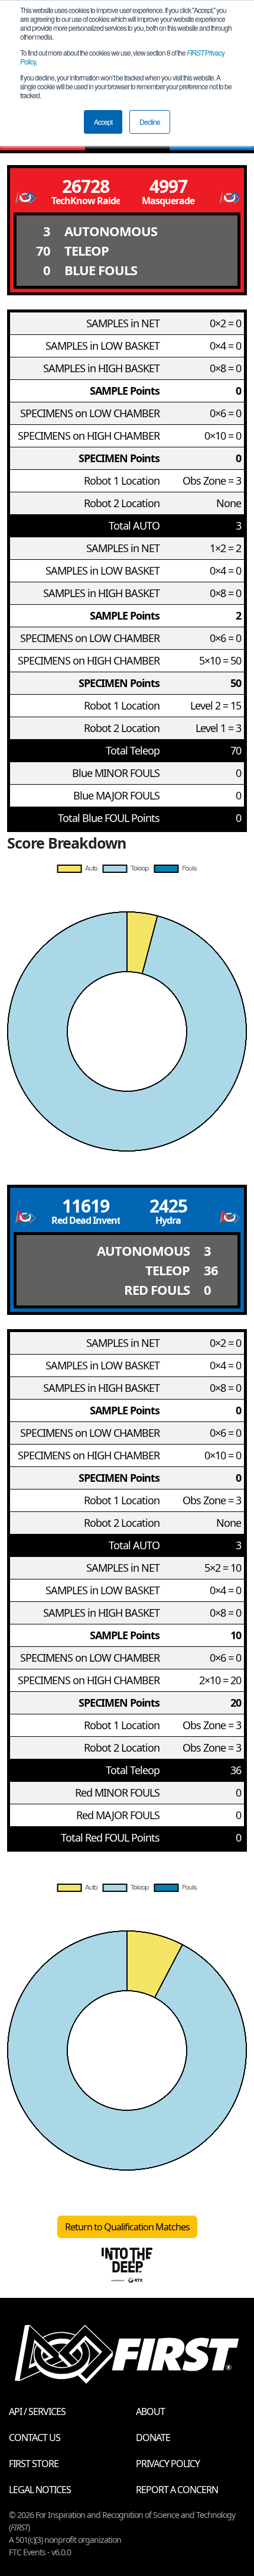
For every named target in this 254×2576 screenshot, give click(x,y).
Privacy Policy (168, 2464)
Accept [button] (103, 122)
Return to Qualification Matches (127, 2227)
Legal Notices (40, 2490)
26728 (86, 186)
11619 (86, 1206)
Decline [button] (150, 122)
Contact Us (35, 2438)
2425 (168, 1206)
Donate (153, 2438)
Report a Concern (177, 2490)
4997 (168, 186)
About (150, 2411)
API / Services (37, 2411)
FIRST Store (34, 2464)
